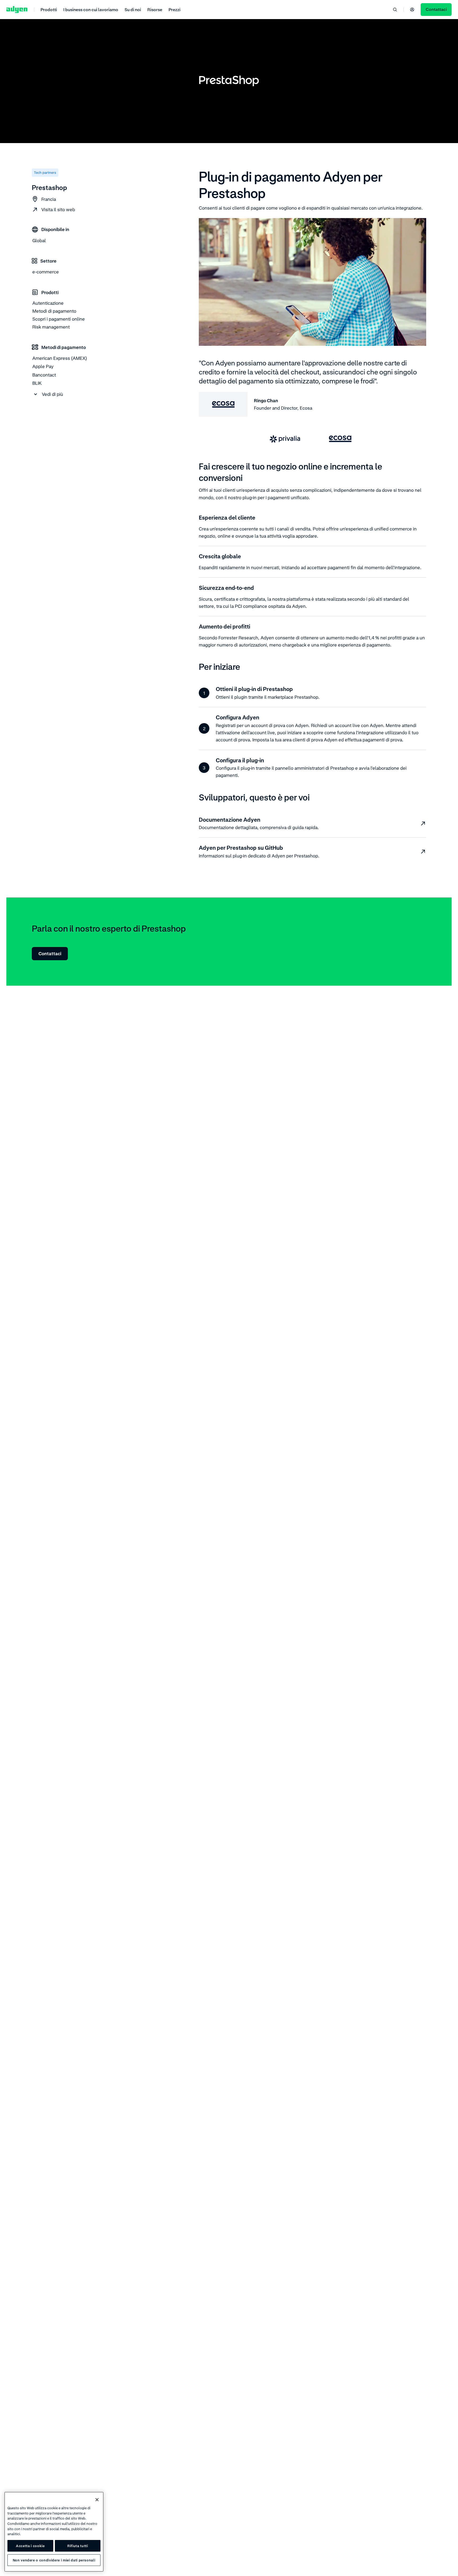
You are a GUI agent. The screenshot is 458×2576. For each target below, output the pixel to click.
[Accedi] (412, 10)
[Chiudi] (97, 2500)
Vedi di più (52, 394)
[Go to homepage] (17, 10)
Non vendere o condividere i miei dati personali (54, 2560)
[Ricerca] (395, 10)
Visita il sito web (58, 209)
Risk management (51, 327)
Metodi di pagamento (54, 311)
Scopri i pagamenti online (59, 319)
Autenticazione (48, 303)
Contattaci (50, 953)
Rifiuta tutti (78, 2546)
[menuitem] (49, 9)
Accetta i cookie (30, 2546)
